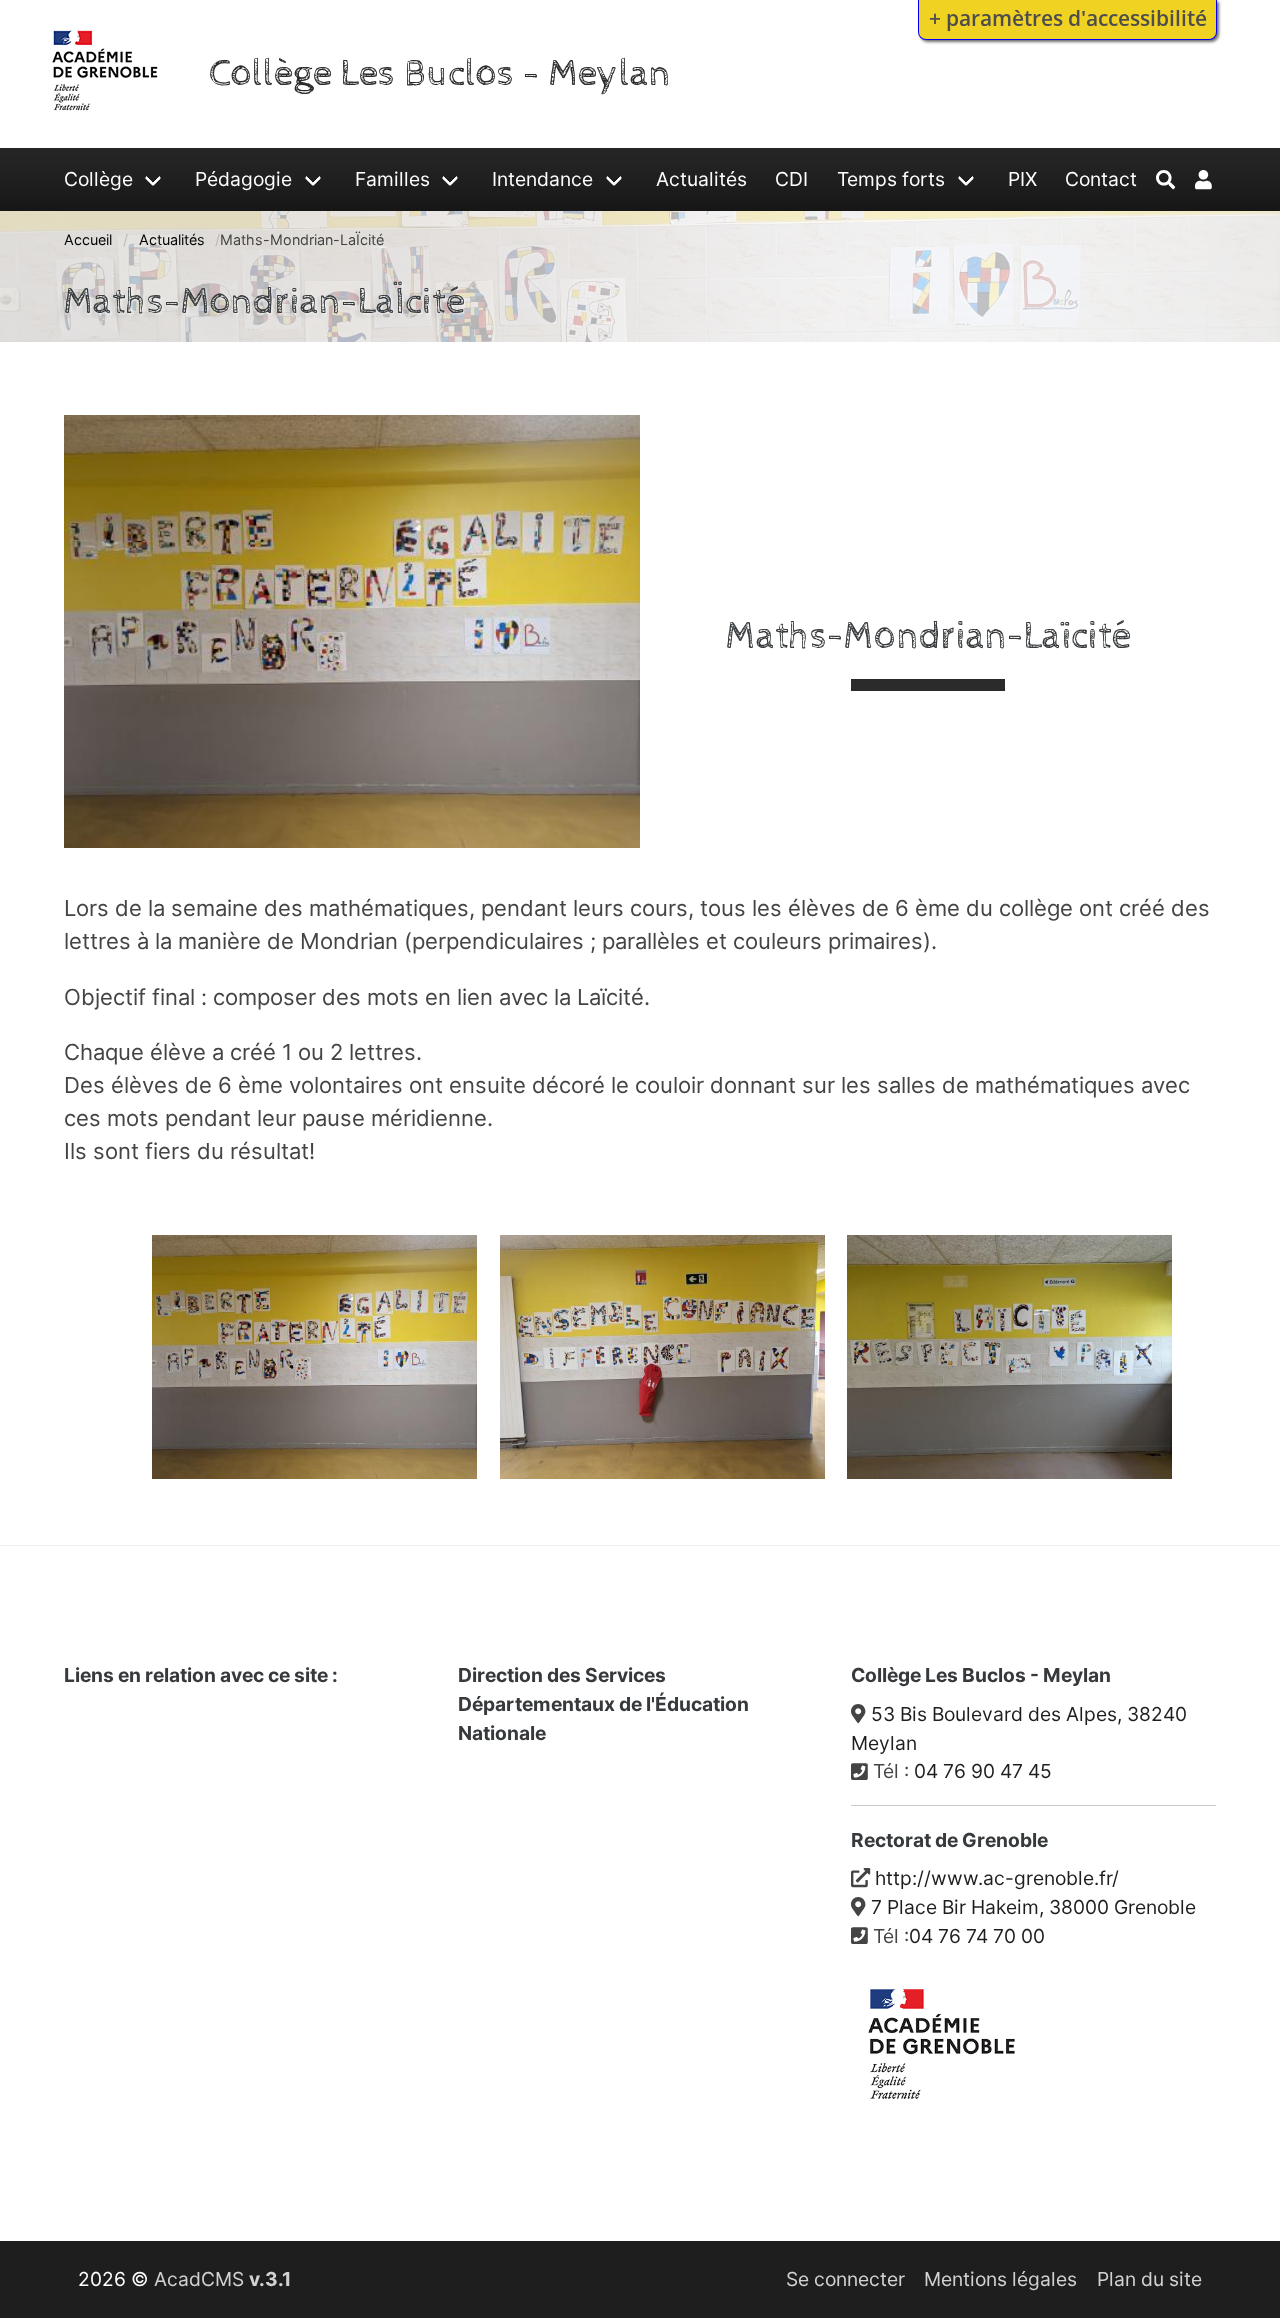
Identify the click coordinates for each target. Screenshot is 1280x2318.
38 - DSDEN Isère (550, 1877)
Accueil (88, 239)
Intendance (542, 179)
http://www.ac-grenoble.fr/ (997, 1878)
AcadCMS (222, 2279)
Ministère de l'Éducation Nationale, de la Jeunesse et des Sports (234, 1737)
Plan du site (1149, 2279)
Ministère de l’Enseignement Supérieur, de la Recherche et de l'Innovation (224, 1829)
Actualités (701, 179)
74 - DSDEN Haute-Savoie (589, 1973)
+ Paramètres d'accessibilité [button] (1068, 17)
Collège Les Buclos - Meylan (440, 73)
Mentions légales (1000, 2279)
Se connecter (845, 2279)
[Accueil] (105, 114)
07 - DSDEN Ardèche (566, 1781)
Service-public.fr (154, 1906)
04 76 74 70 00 (977, 1936)
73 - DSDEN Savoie (558, 1925)
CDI (791, 179)
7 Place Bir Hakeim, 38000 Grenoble (1033, 1907)
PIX (1022, 179)
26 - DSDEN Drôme (558, 1829)
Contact (1101, 179)
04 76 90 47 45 (983, 1771)
